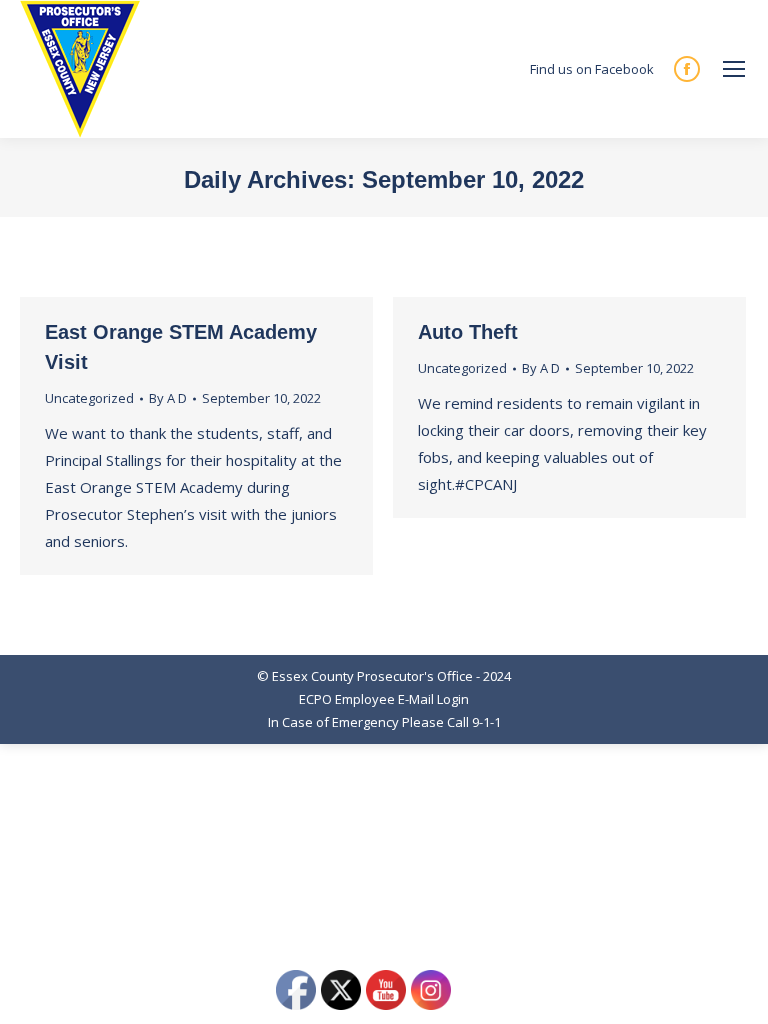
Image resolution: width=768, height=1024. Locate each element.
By (168, 398)
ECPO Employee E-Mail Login (384, 699)
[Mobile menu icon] (734, 69)
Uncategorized (89, 398)
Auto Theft (468, 332)
